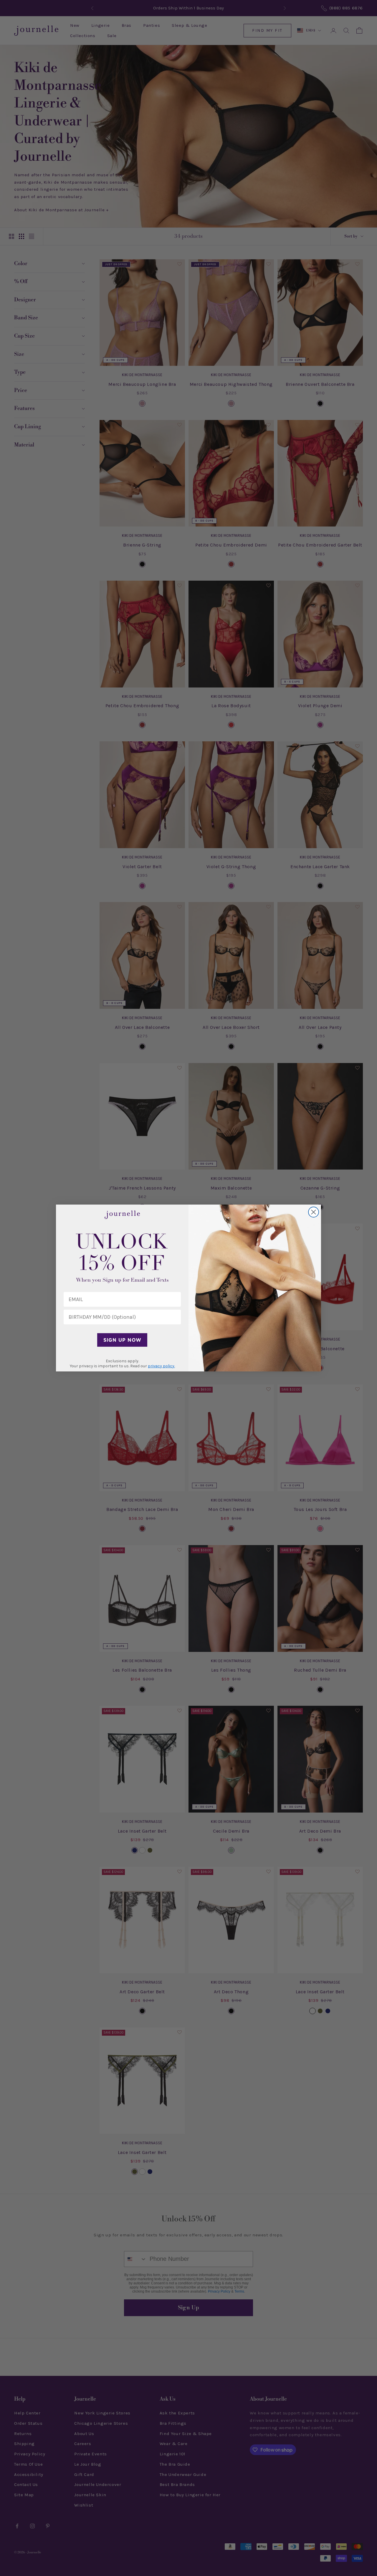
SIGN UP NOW (122, 1340)
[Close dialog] (314, 1212)
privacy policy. (161, 1366)
